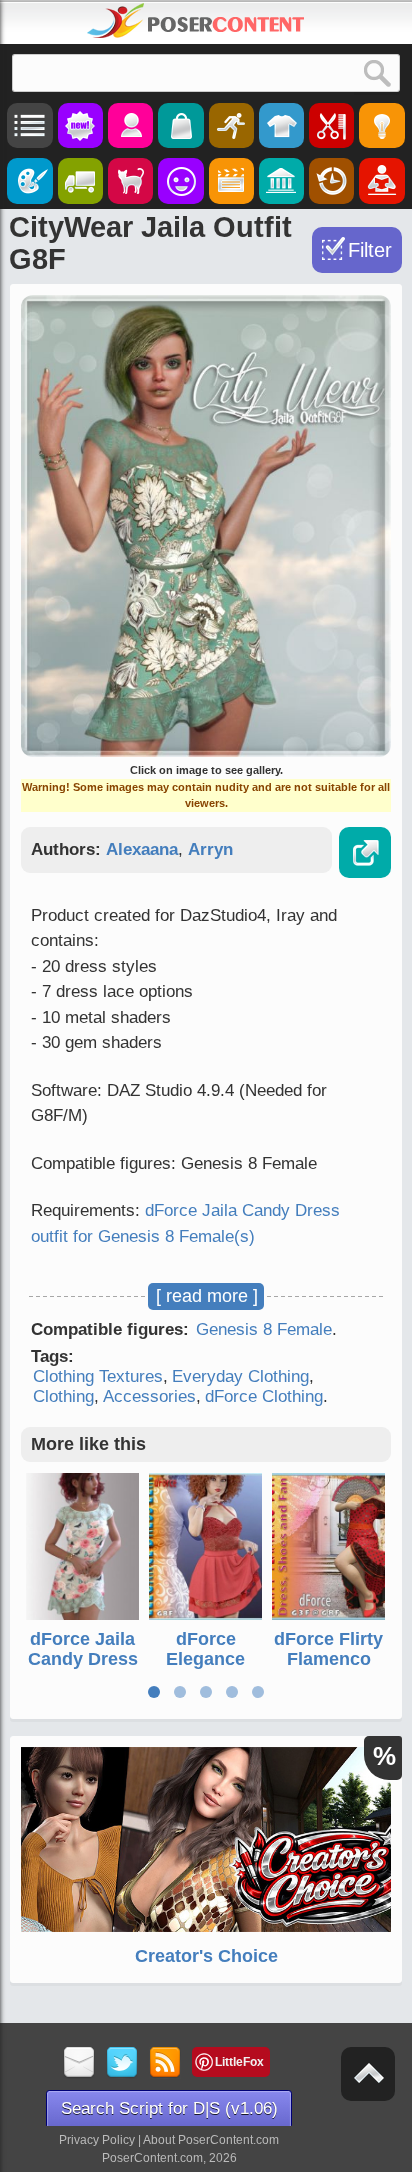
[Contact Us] (79, 2063)
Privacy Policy (97, 2140)
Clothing (63, 1396)
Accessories (149, 1396)
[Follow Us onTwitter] (122, 2063)
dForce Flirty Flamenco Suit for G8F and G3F (328, 1668)
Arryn (210, 849)
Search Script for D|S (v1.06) (169, 2108)
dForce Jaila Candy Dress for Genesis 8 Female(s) (83, 1668)
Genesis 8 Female (264, 1329)
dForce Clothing (264, 1396)
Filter (370, 250)
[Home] (196, 21)
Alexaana (142, 849)
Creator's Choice (206, 1956)
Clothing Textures (98, 1376)
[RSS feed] (165, 2063)
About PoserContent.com (211, 2140)
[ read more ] (207, 1296)
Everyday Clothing (240, 1376)
